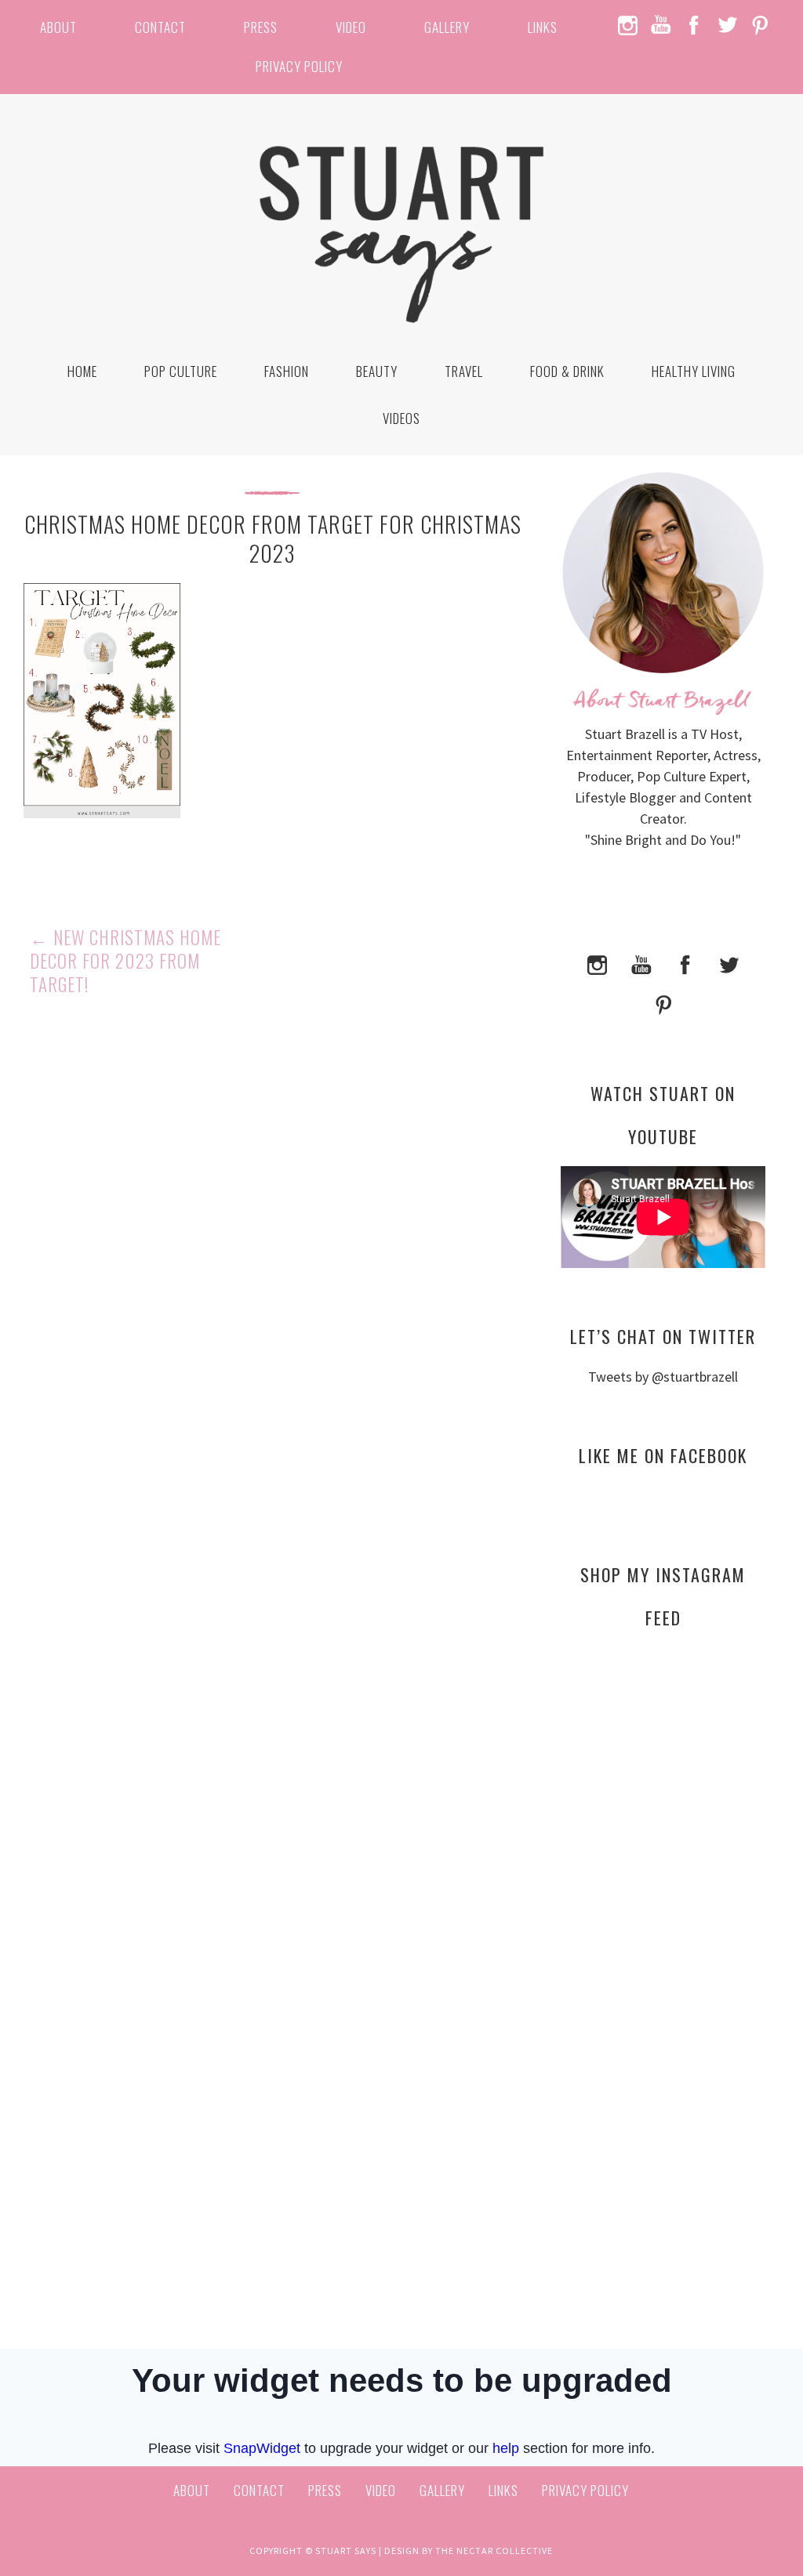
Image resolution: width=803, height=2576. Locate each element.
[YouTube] (641, 963)
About (58, 27)
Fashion (287, 371)
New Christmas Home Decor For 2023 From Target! (125, 961)
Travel (464, 371)
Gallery (447, 27)
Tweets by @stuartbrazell (663, 1377)
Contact (160, 27)
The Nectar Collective (494, 2551)
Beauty (377, 371)
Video (351, 27)
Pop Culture (181, 371)
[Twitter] (729, 963)
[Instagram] (598, 963)
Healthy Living (694, 371)
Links (543, 27)
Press (261, 27)
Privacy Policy (299, 66)
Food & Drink (567, 371)
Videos (401, 418)
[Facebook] (685, 963)
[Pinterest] (663, 1004)
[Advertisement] (663, 1792)
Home (82, 371)
